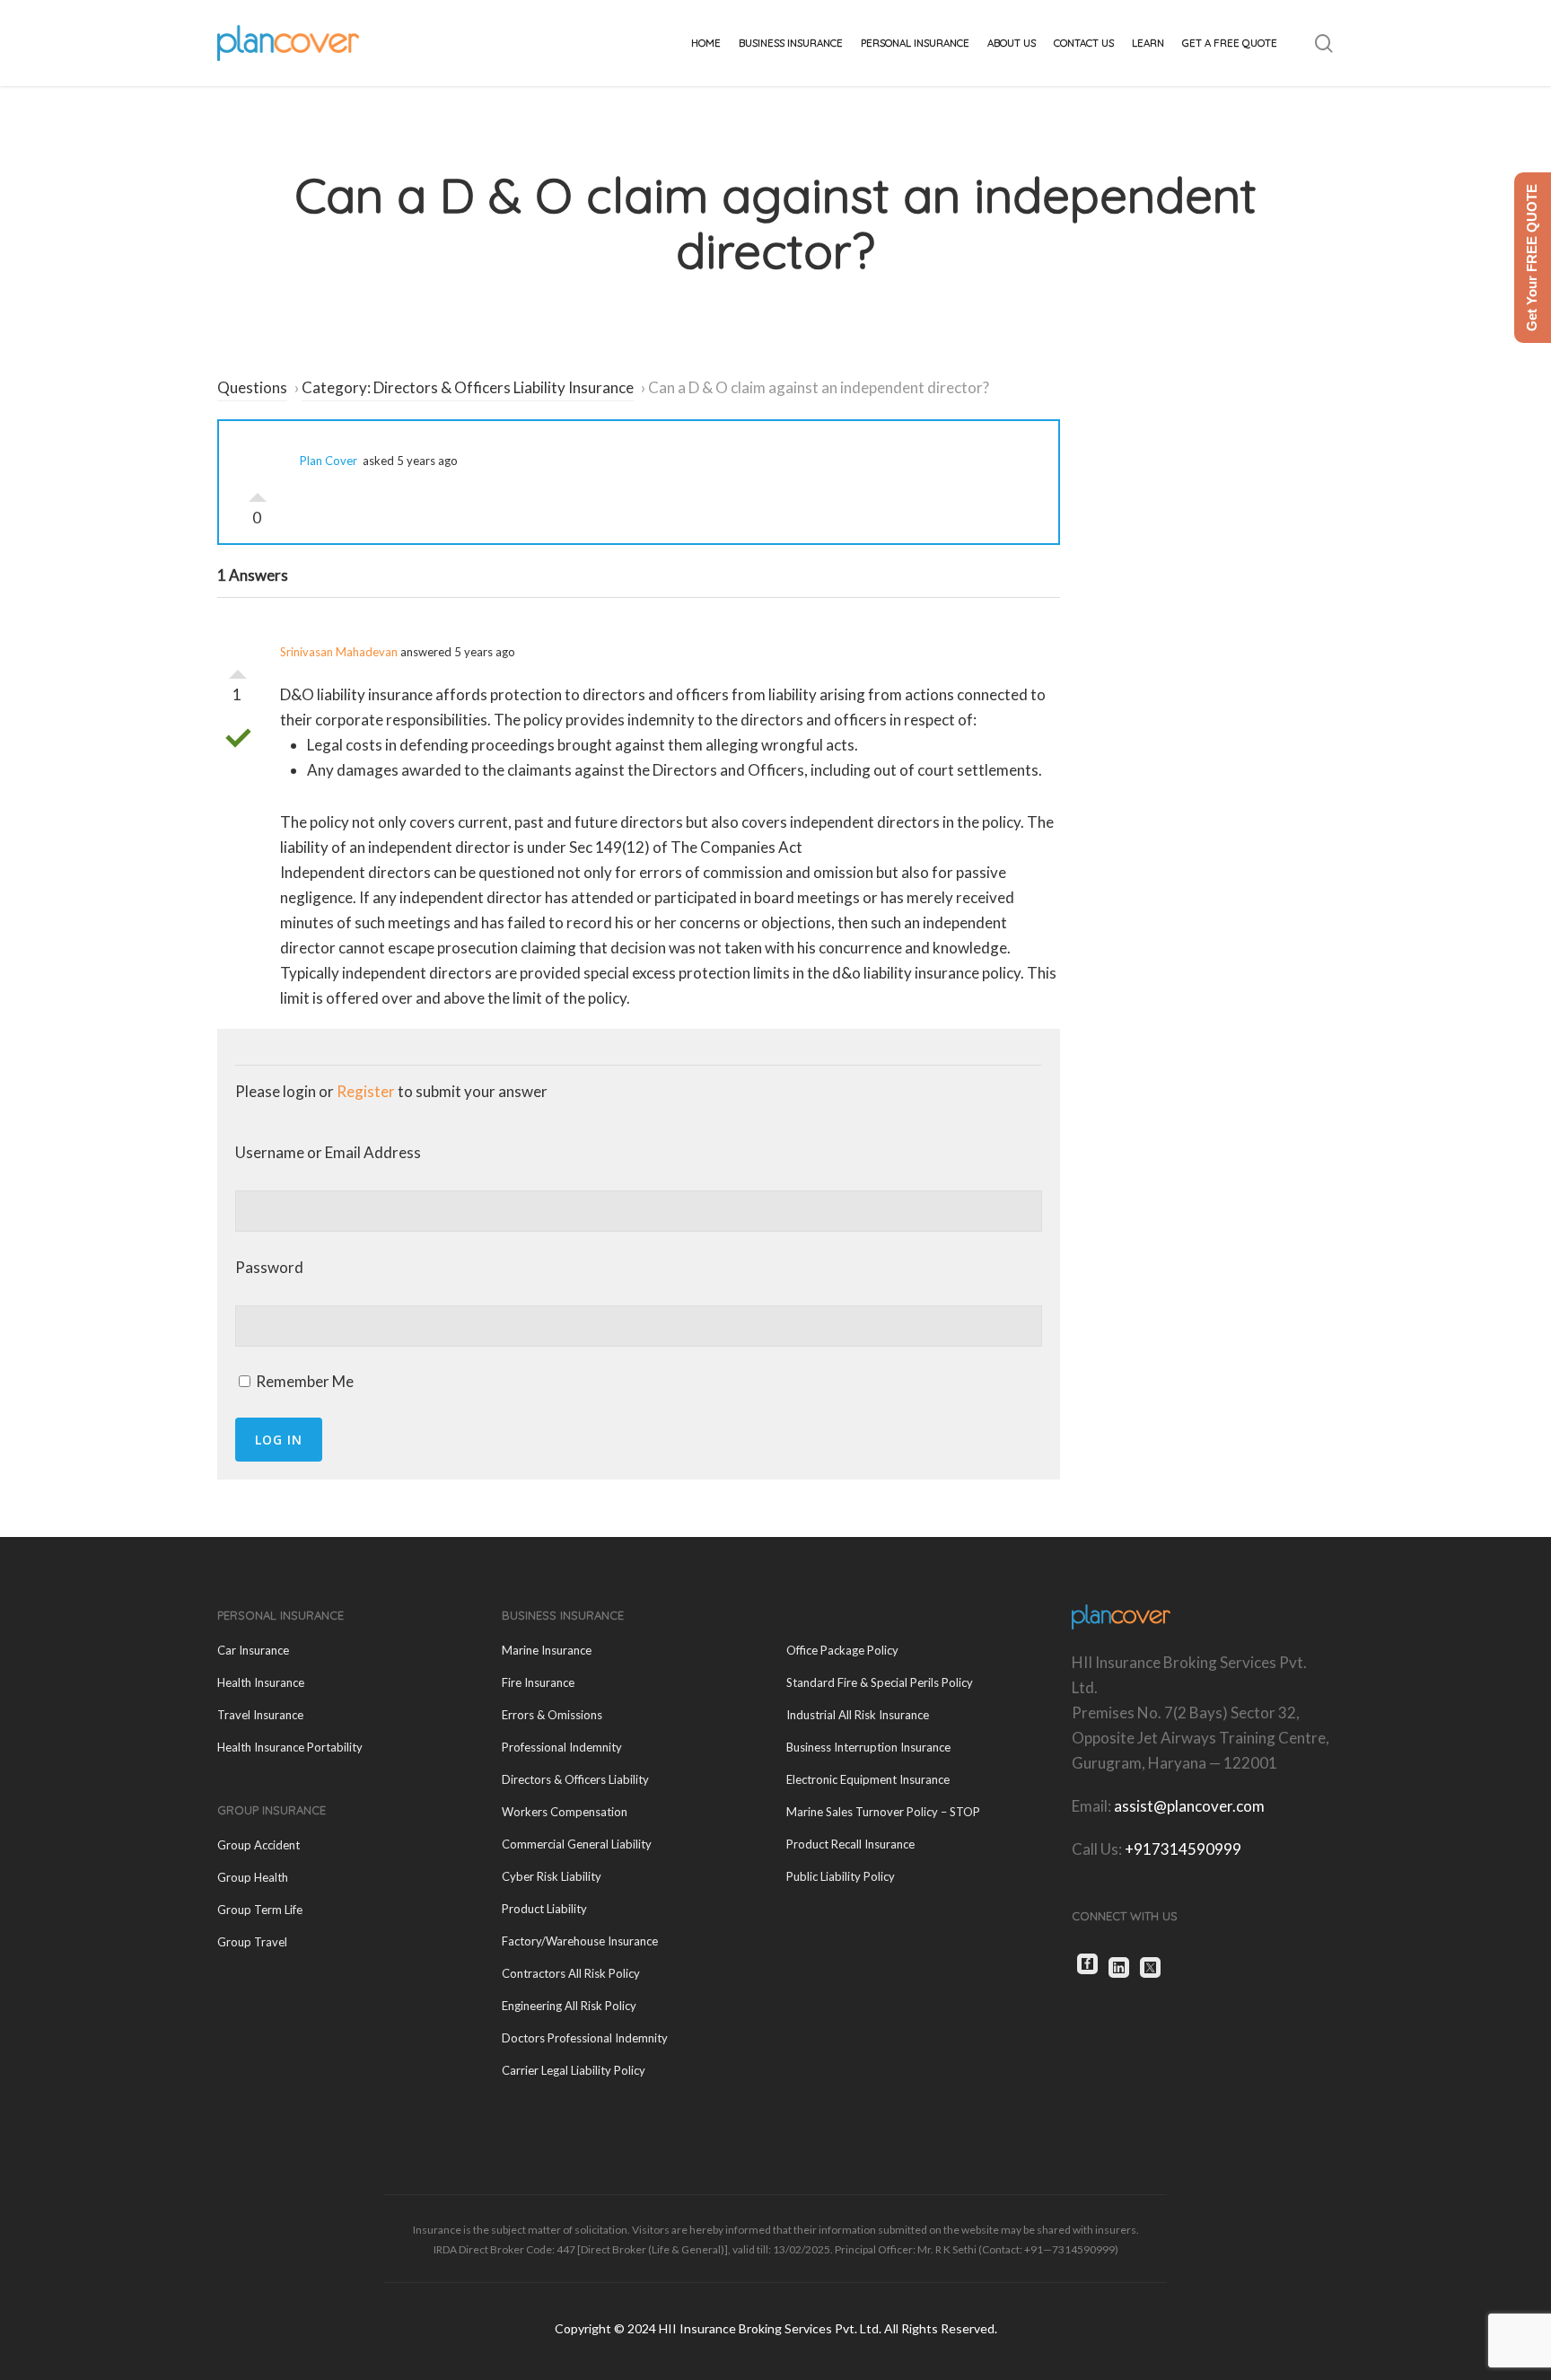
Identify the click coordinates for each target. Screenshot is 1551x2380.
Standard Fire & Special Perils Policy (880, 1682)
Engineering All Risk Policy (569, 2006)
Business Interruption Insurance (868, 1747)
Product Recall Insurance (850, 1844)
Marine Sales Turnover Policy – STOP (883, 1812)
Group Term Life (260, 1910)
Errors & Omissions (552, 1715)
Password (269, 1267)
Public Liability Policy (841, 1876)
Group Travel (252, 1942)
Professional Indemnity (562, 1747)
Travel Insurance (260, 1715)
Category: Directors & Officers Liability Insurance (468, 387)
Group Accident (258, 1845)
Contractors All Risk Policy (571, 1973)
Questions (252, 387)
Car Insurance (253, 1650)
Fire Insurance (538, 1682)
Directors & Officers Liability (575, 1779)
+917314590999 (1183, 1849)
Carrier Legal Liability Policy (574, 2070)
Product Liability (544, 1909)
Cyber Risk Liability (552, 1876)
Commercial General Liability (577, 1844)
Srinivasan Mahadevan (339, 652)
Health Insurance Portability (290, 1747)
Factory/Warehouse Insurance (580, 1941)
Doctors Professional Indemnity (585, 2038)
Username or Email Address (328, 1152)
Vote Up (258, 493)
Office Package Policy (842, 1650)
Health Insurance (261, 1682)
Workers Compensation (565, 1812)
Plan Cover (329, 461)
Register (366, 1091)
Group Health (253, 1877)
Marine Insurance (547, 1650)
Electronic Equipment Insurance (868, 1779)
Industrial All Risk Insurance (858, 1715)
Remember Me (303, 1381)
